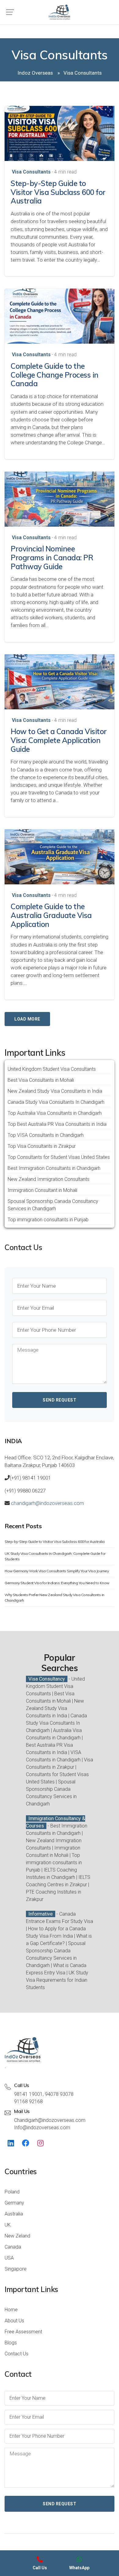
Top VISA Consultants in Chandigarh (46, 1135)
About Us (14, 2321)
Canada (13, 2247)
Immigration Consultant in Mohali (42, 1190)
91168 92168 (28, 2102)
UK (8, 2225)
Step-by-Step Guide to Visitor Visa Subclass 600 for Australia (58, 192)
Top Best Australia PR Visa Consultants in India (57, 1124)
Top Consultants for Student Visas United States (59, 1157)
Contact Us (16, 2354)
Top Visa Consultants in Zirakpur (42, 1146)
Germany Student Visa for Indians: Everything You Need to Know (57, 1583)
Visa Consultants (31, 172)
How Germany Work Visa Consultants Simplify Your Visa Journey (57, 1571)
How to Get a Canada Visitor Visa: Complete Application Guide (59, 740)
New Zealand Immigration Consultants (49, 1179)
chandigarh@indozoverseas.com (47, 1503)
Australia (14, 2214)
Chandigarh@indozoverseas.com (50, 2120)
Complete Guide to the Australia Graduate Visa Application (51, 915)
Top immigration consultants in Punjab (48, 1220)
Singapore (16, 2269)
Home (11, 2310)
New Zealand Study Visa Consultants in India (55, 1091)
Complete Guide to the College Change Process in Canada (55, 375)
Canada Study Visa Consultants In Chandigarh (56, 1102)
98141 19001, (29, 2094)
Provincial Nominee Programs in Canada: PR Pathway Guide (52, 558)
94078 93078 (59, 2094)
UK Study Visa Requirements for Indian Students (57, 1980)
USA (9, 2258)
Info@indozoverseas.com (42, 2128)
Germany (14, 2203)
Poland (12, 2192)
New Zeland (17, 2236)
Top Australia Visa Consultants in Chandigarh (55, 1113)
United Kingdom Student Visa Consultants (52, 1069)
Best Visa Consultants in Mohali (41, 1080)
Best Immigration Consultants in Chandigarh (54, 1168)
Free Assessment (23, 2332)
